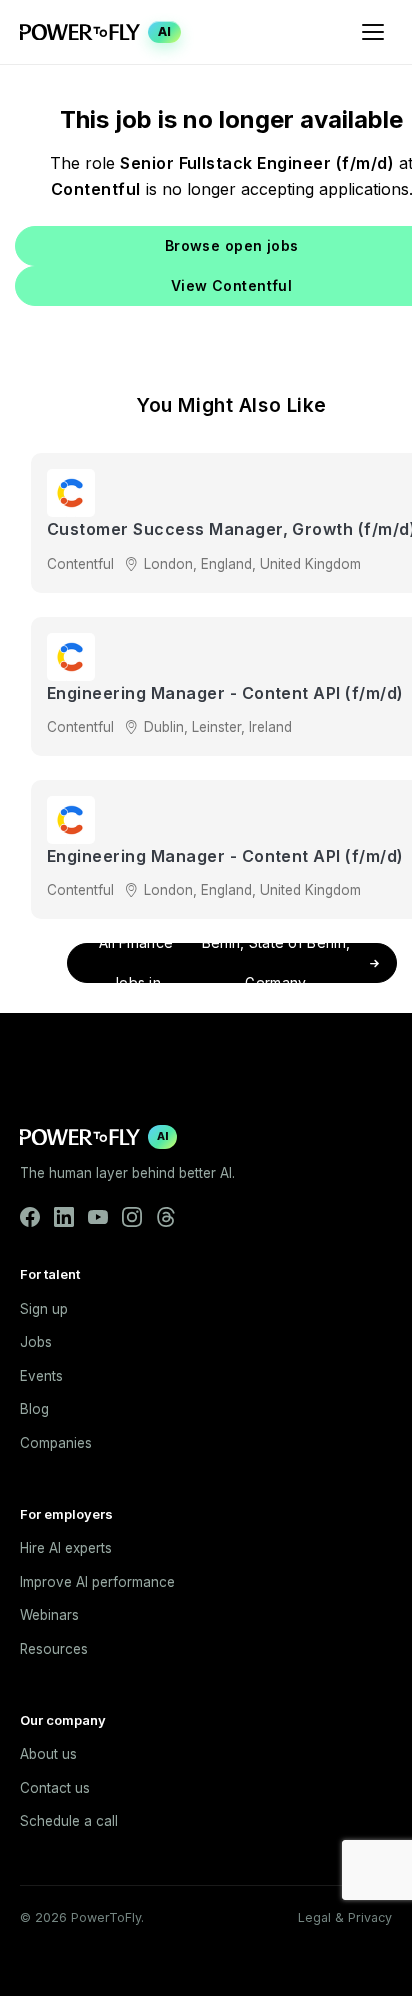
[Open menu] (373, 32)
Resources (54, 1649)
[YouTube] (98, 1217)
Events (41, 1376)
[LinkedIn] (64, 1217)
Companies (56, 1443)
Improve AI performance (97, 1582)
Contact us (55, 1788)
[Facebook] (30, 1217)
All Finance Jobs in (224, 963)
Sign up (44, 1309)
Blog (34, 1409)
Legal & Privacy (345, 1917)
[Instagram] (132, 1217)
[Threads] (166, 1217)
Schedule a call (69, 1821)
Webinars (49, 1615)
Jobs (36, 1342)
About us (48, 1754)
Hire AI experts (66, 1548)
